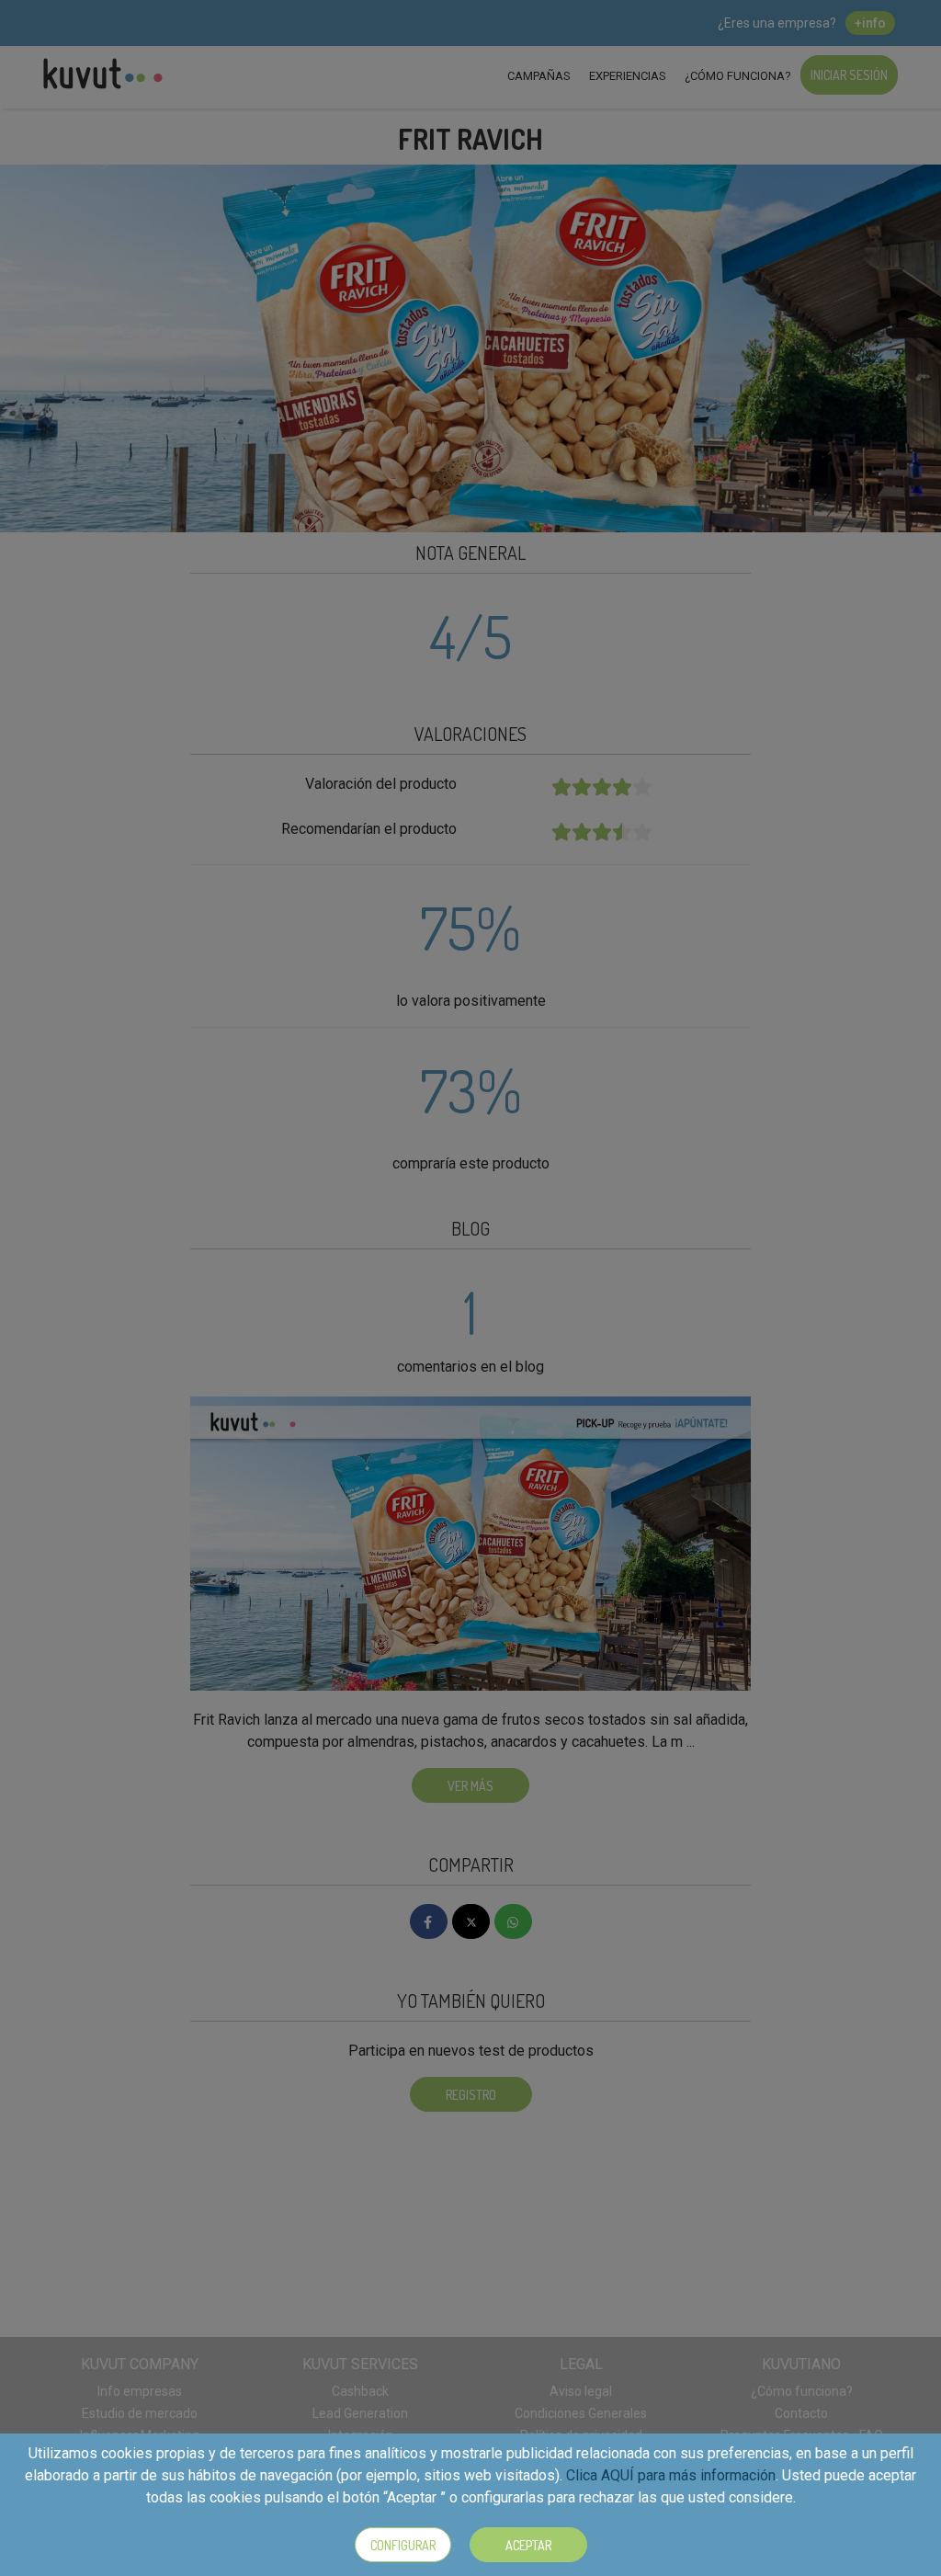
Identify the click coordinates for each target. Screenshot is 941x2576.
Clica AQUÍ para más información (671, 2475)
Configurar (403, 2545)
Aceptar (528, 2545)
